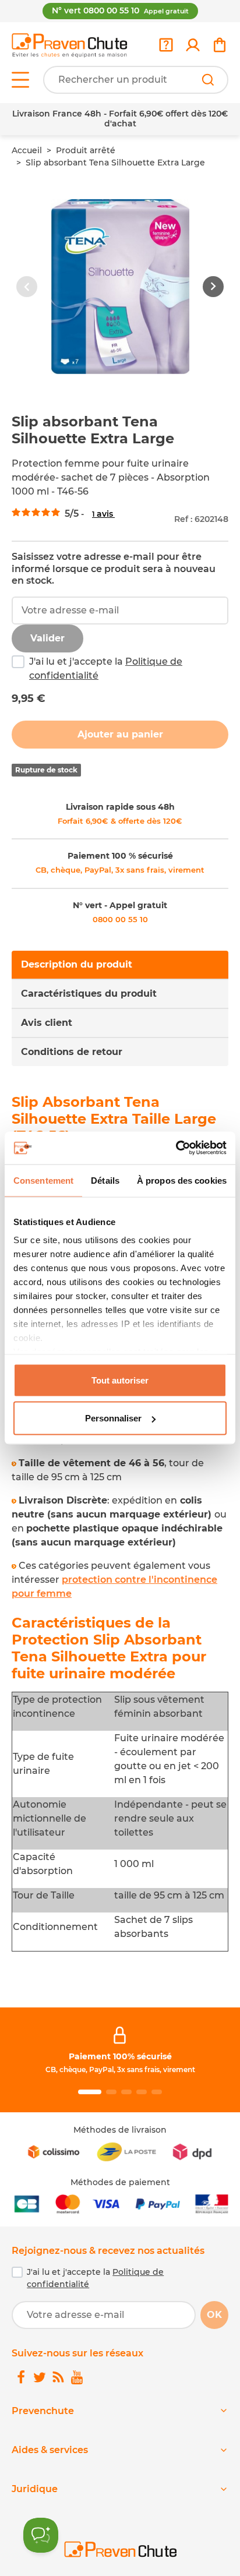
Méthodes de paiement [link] (120, 2182)
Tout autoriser (120, 1380)
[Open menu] (20, 80)
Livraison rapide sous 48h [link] (120, 807)
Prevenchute (43, 2411)
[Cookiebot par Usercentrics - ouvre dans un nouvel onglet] (176, 1148)
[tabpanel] (120, 1523)
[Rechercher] (208, 80)
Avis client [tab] (47, 1023)
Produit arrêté (86, 150)
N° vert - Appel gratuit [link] (120, 905)
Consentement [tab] (43, 1180)
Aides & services (50, 2450)
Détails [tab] (105, 1180)
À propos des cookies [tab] (182, 1180)
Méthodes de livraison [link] (120, 2130)
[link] (193, 45)
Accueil (27, 150)
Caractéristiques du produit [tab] (89, 994)
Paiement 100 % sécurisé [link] (120, 856)
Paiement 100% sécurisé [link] (120, 2056)
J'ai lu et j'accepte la (106, 668)
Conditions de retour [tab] (72, 1052)
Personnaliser (113, 1418)
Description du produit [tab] (77, 964)
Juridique (35, 2489)
